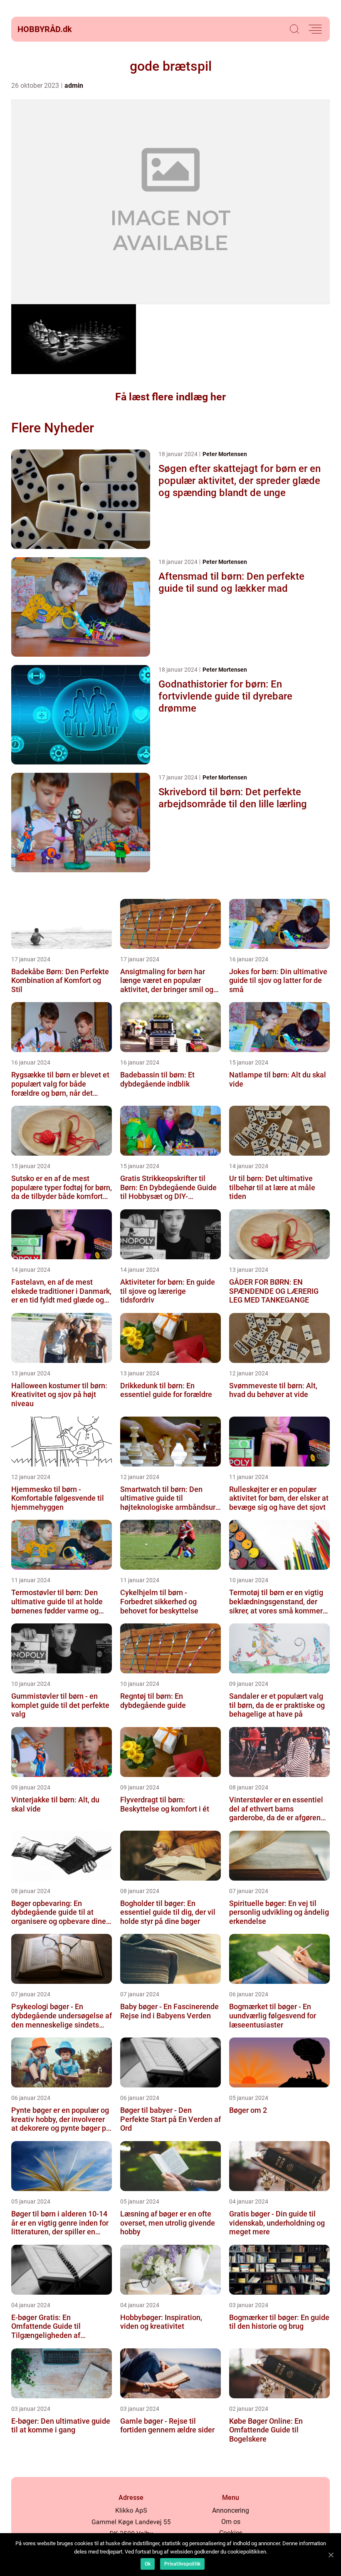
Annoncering (231, 2510)
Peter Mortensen (225, 454)
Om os (231, 2522)
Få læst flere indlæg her (170, 397)
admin (74, 86)
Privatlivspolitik (182, 2564)
